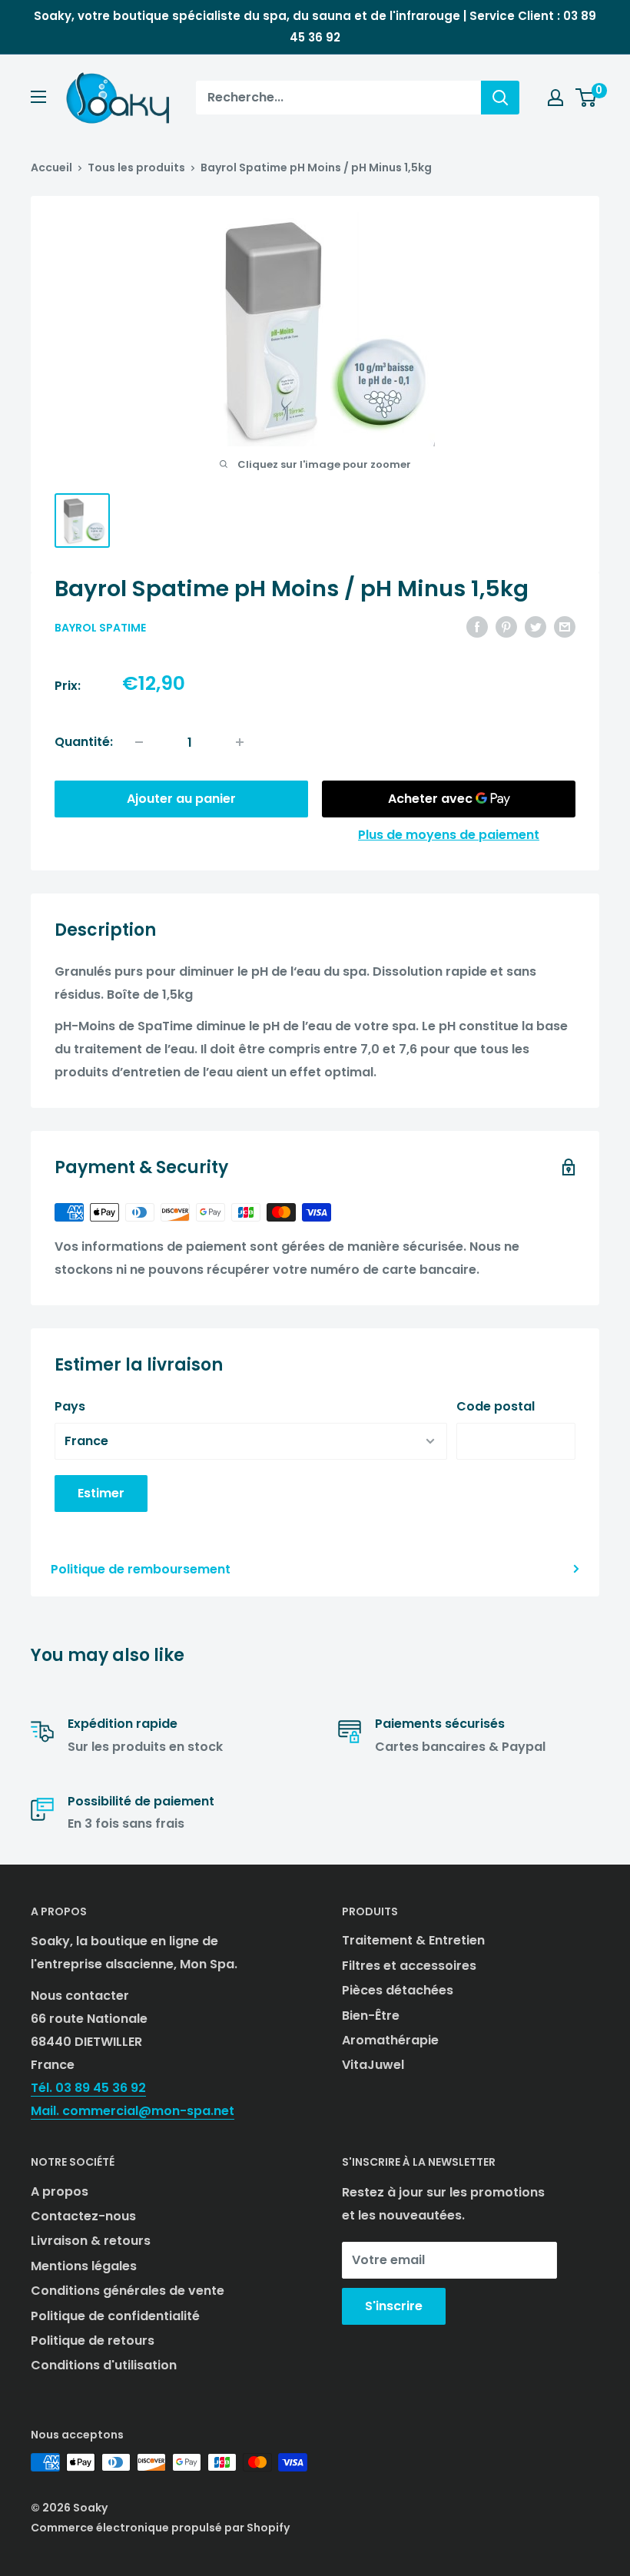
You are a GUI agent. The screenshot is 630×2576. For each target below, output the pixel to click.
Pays (70, 1406)
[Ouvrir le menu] (38, 97)
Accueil (51, 167)
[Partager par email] (565, 626)
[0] (587, 98)
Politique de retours (93, 2341)
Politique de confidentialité (115, 2316)
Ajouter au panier (181, 799)
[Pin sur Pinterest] (506, 626)
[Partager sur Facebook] (477, 626)
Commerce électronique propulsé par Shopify (160, 2528)
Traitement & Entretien (413, 1940)
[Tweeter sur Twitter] (535, 626)
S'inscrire (394, 2306)
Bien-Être (371, 2016)
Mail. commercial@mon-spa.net (133, 2111)
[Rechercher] (500, 98)
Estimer (101, 1493)
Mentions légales (84, 2266)
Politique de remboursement (141, 1569)
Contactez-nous (83, 2216)
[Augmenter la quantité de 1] (240, 742)
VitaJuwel (373, 2065)
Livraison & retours (91, 2241)
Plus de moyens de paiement (449, 835)
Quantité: (84, 742)
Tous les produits (136, 167)
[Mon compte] (555, 98)
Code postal (496, 1406)
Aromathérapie (390, 2040)
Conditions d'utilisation (104, 2365)
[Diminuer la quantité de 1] (139, 742)
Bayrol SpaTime (100, 628)
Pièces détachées (398, 1990)
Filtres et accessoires (409, 1966)
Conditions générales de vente (128, 2291)
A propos (60, 2191)
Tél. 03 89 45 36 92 (88, 2088)
